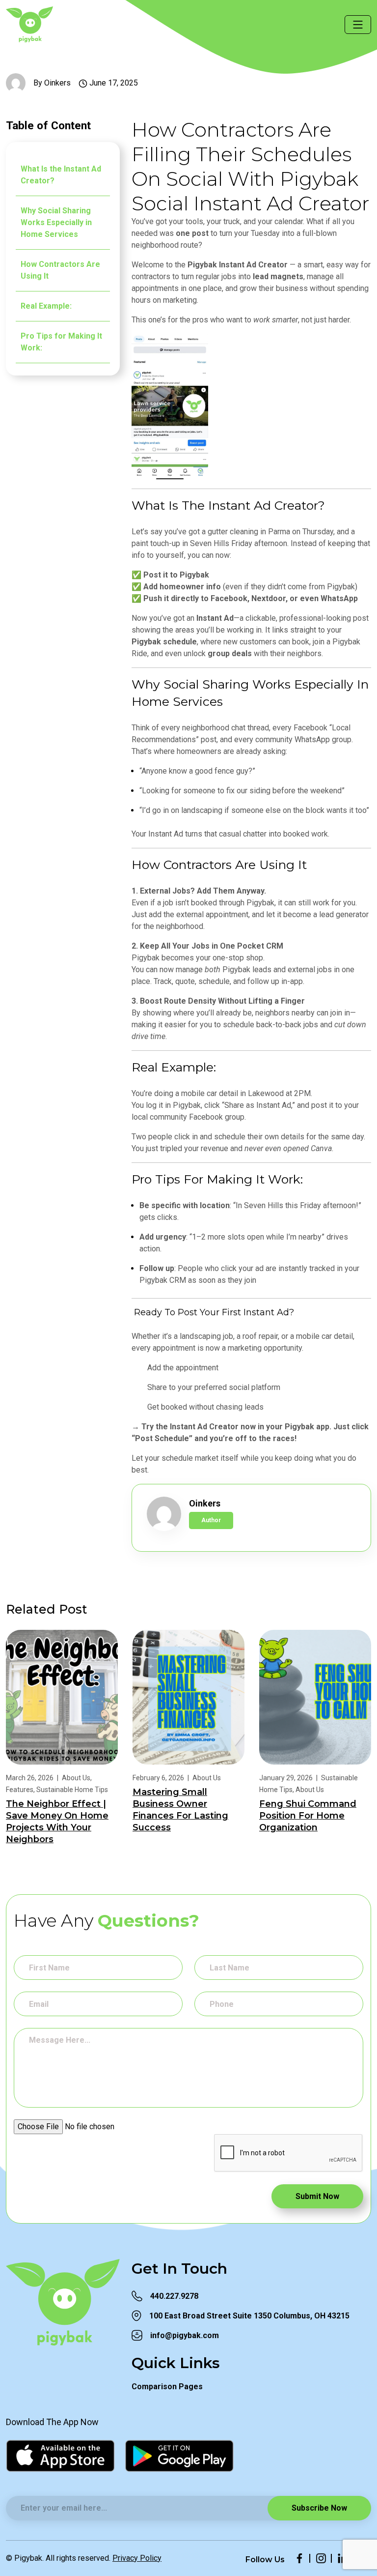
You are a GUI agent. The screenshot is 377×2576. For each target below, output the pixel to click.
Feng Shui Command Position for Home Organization (308, 1816)
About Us (76, 1778)
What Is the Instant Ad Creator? (61, 175)
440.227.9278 (174, 2296)
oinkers (57, 83)
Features (20, 1790)
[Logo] (45, 24)
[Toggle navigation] (358, 25)
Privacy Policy (137, 2558)
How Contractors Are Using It (60, 270)
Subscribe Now (319, 2508)
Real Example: (46, 306)
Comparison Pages (167, 2387)
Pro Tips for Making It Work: (61, 342)
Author (211, 1520)
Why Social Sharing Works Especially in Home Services (56, 222)
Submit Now (317, 2196)
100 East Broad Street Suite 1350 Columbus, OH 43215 (249, 2316)
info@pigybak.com (185, 2335)
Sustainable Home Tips (72, 1790)
